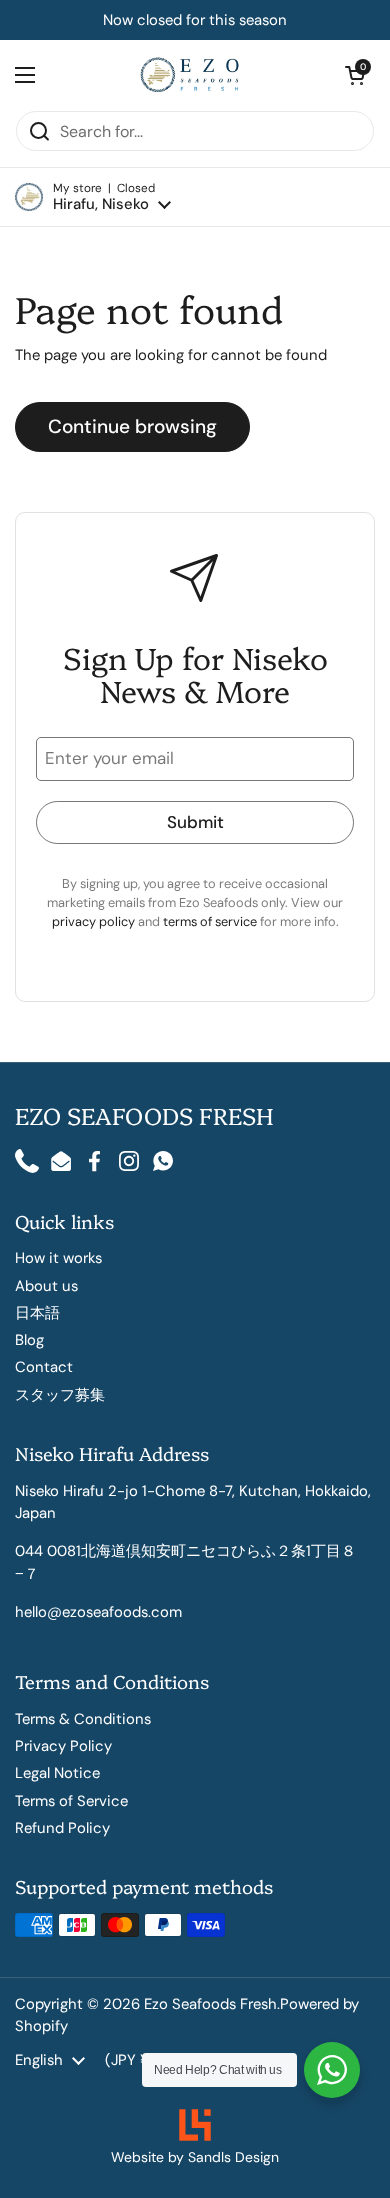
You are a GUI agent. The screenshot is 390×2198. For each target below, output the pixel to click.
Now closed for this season (195, 20)
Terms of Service (71, 1801)
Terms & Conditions (83, 1719)
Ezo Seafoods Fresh (210, 2004)
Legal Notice (57, 1773)
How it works (58, 1258)
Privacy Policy (63, 1746)
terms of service (211, 921)
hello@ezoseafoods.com (98, 1612)
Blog (29, 1340)
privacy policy (95, 921)
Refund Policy (62, 1828)
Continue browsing (132, 426)
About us (46, 1286)
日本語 (37, 1313)
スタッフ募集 (60, 1395)
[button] (93, 197)
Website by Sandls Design (195, 2157)
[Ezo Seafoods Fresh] (190, 75)
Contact (44, 1367)
